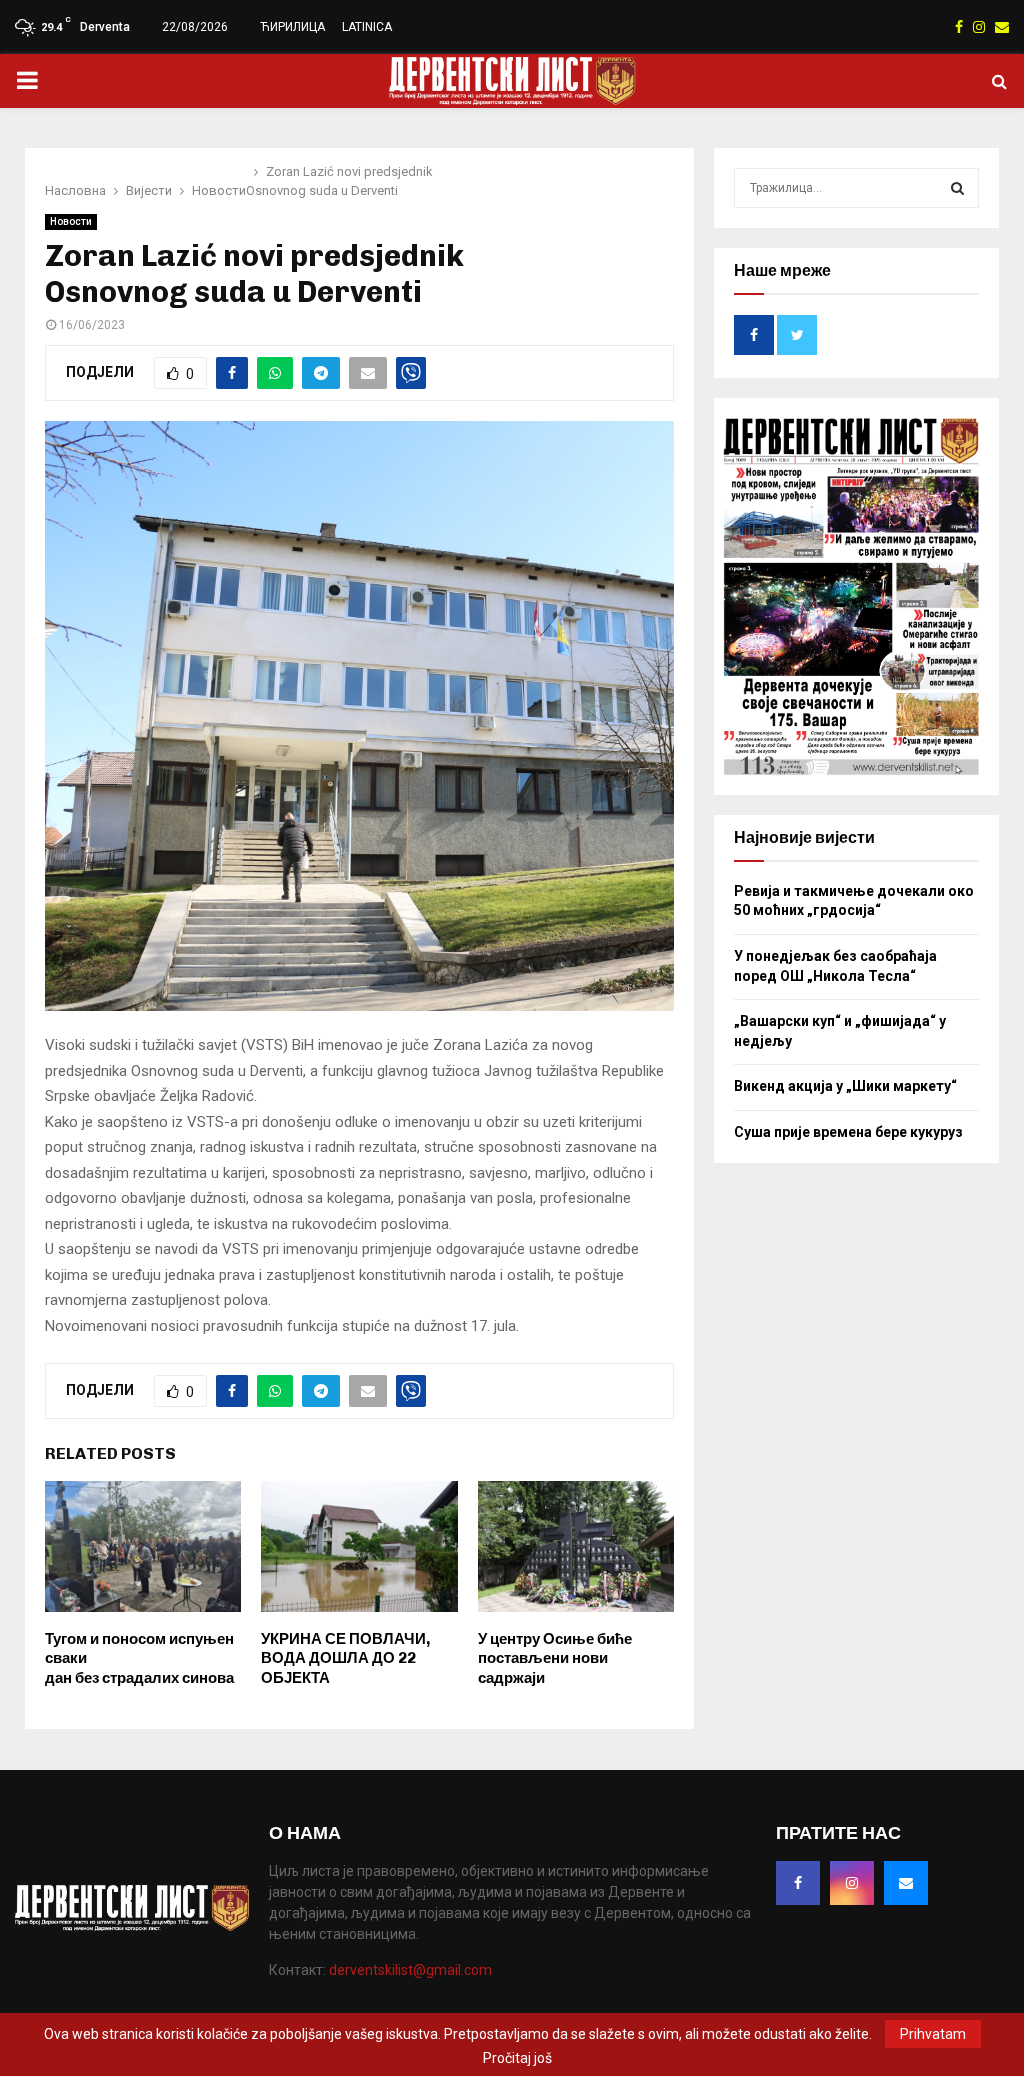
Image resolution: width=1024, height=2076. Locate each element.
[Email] (906, 1883)
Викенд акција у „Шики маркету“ (845, 1086)
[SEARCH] (957, 188)
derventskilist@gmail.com (410, 1970)
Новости (71, 221)
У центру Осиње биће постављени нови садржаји (555, 1658)
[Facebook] (798, 1883)
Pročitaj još (517, 2058)
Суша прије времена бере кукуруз (848, 1132)
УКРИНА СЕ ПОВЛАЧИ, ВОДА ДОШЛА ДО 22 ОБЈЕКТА (345, 1658)
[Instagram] (852, 1883)
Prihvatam (933, 2034)
